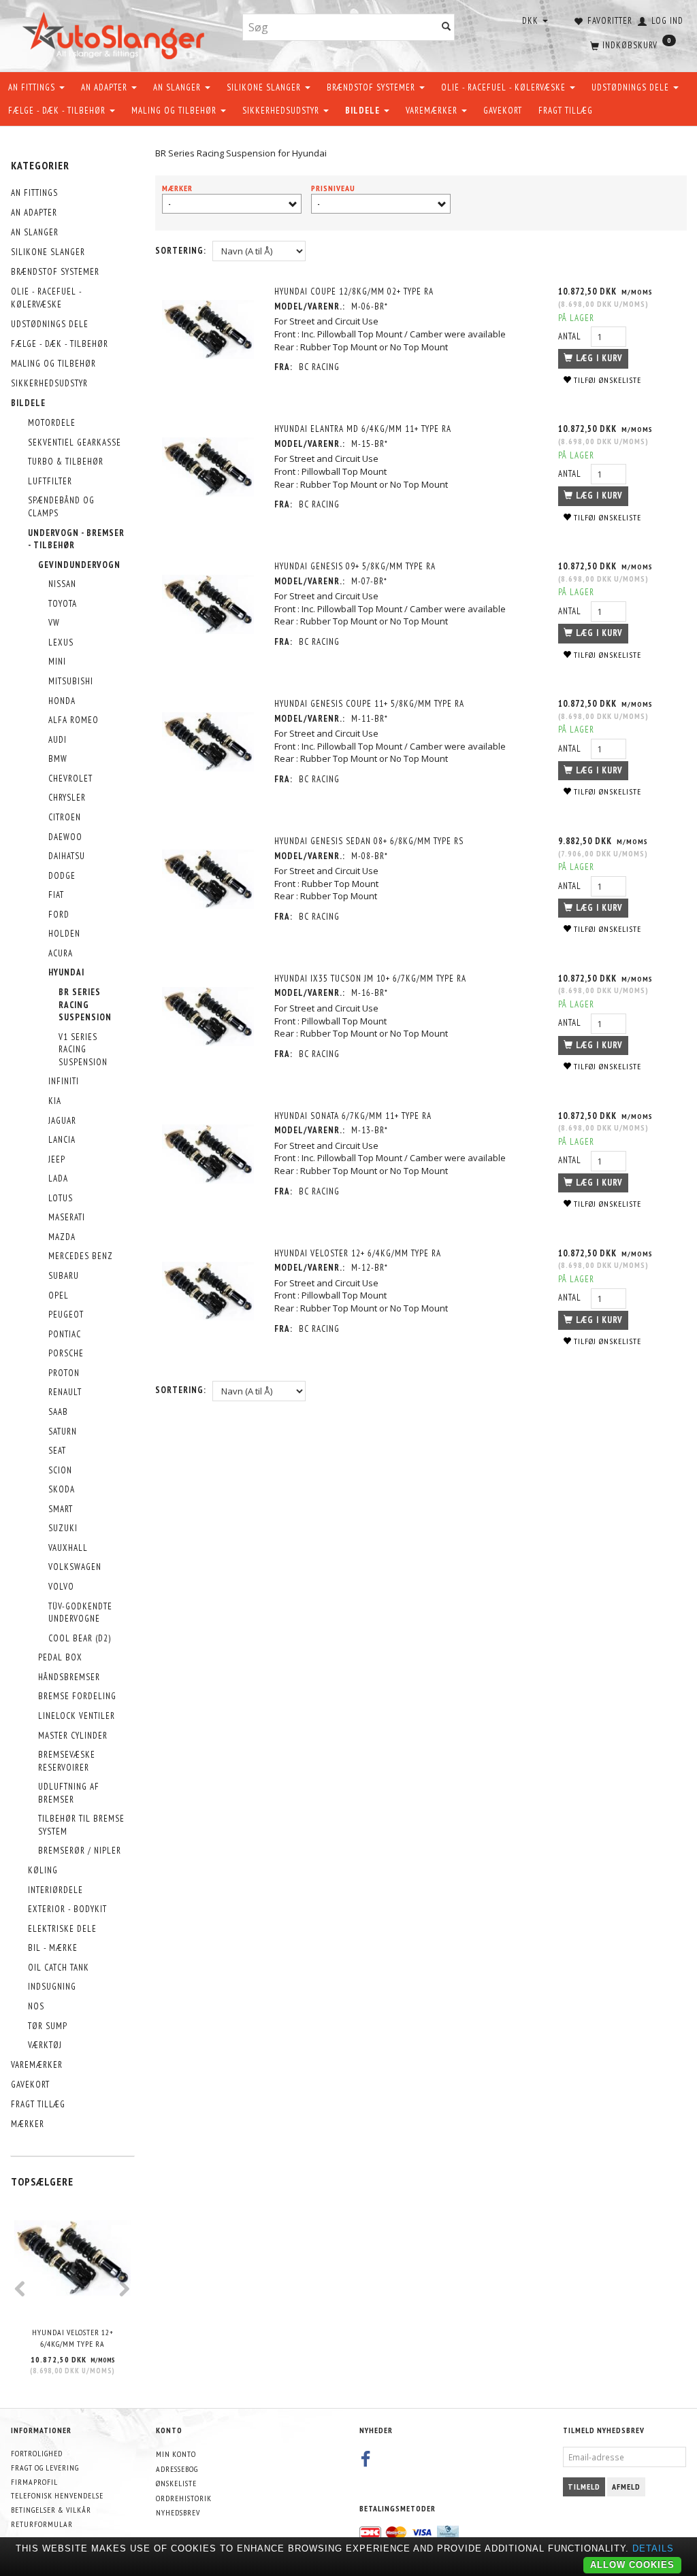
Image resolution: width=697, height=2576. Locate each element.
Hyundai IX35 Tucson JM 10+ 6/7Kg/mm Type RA (370, 978)
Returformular (42, 2524)
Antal (571, 336)
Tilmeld (584, 2487)
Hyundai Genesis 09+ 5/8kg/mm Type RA (355, 566)
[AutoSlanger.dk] (116, 33)
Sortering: (181, 251)
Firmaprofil (34, 2482)
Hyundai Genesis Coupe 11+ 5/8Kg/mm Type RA (369, 704)
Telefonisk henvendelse (57, 2495)
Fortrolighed (37, 2453)
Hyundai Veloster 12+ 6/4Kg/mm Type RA (73, 2338)
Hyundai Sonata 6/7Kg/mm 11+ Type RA (353, 1116)
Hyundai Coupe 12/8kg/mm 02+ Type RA (354, 291)
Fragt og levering (45, 2468)
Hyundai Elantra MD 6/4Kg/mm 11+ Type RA (363, 429)
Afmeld (626, 2487)
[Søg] (447, 28)
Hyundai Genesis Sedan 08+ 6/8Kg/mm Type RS (369, 841)
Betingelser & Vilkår (51, 2510)
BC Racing (319, 367)
